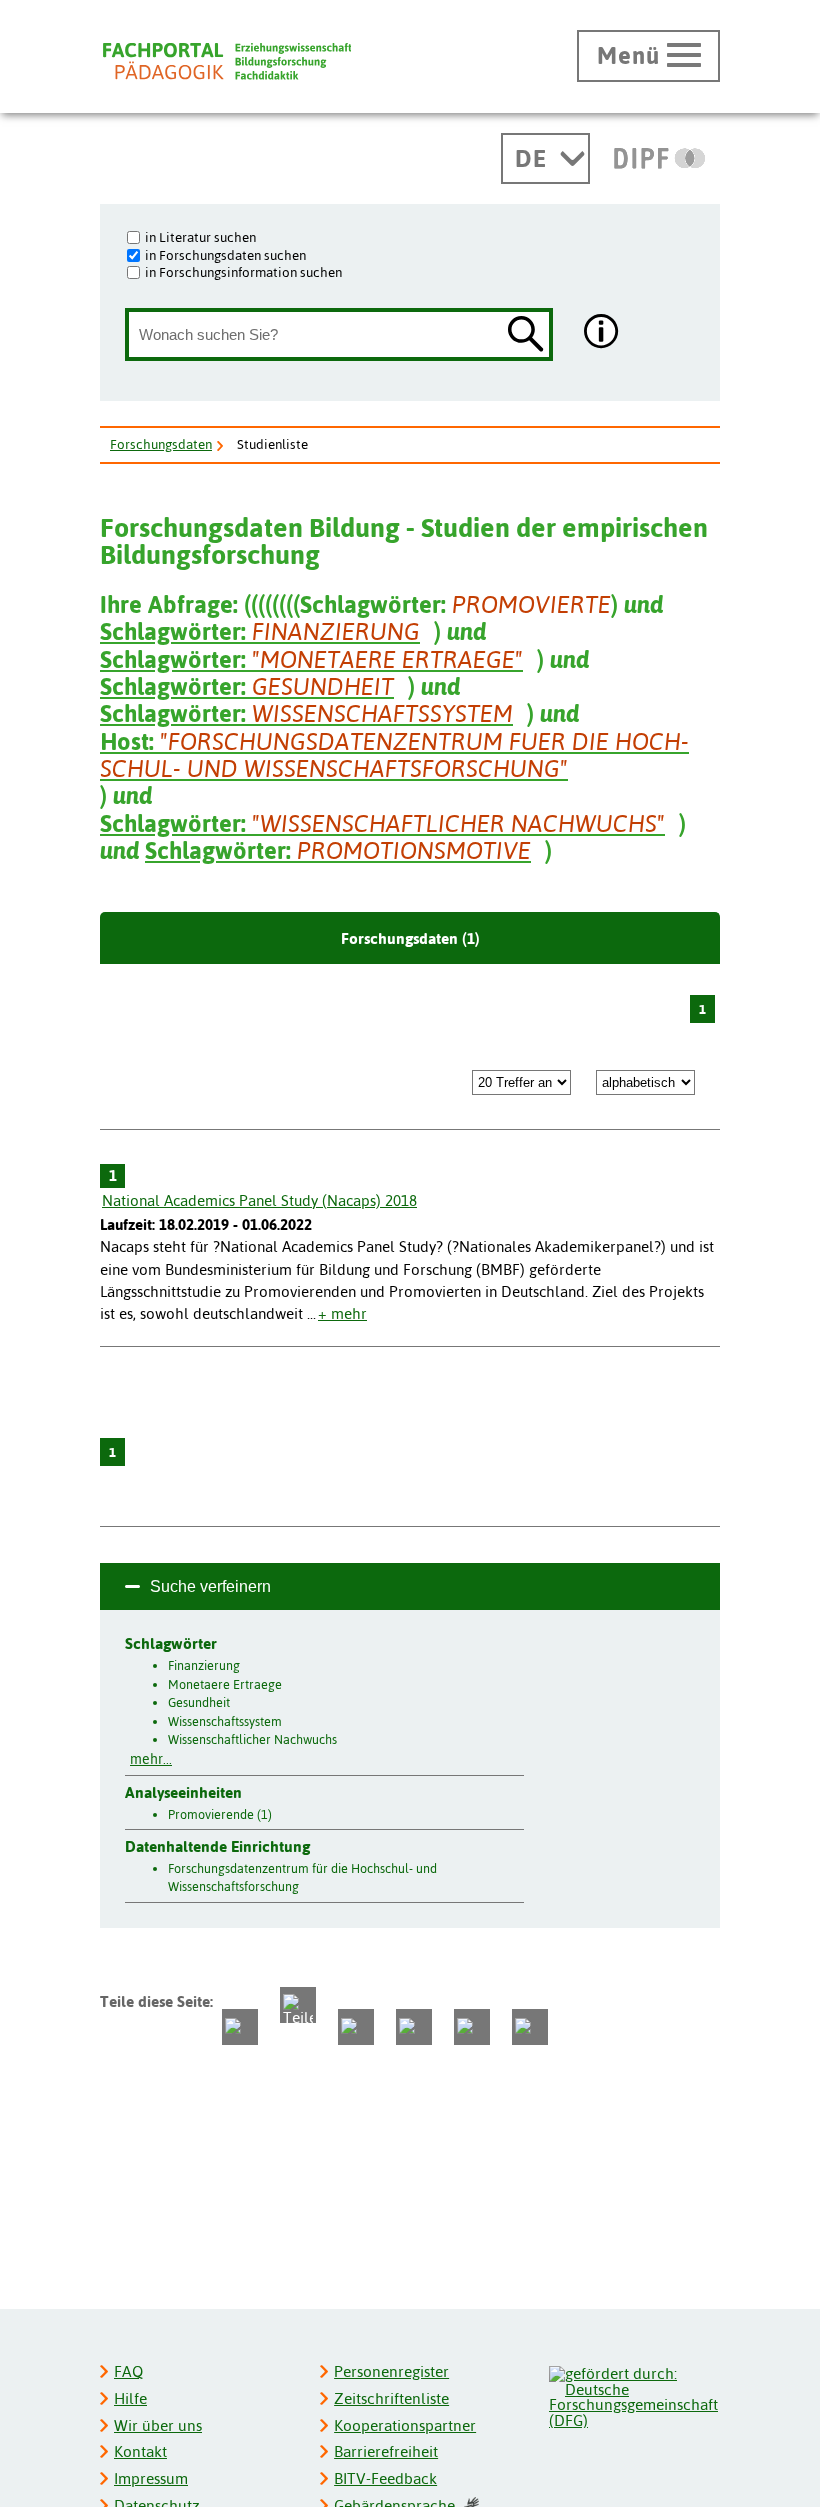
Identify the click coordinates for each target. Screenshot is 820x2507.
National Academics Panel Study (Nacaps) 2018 (259, 1200)
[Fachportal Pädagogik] (227, 61)
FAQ (128, 2371)
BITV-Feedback (385, 2478)
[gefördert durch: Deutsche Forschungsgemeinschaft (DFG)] (633, 2394)
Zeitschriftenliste (391, 2398)
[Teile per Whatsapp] (356, 2027)
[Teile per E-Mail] (472, 2027)
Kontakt (140, 2451)
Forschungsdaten (161, 444)
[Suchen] (526, 335)
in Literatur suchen (200, 237)
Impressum (151, 2478)
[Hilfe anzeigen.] (602, 333)
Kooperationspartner (405, 2425)
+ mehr (342, 1313)
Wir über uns (158, 2425)
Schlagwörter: (260, 631)
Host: (394, 755)
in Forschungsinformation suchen (243, 272)
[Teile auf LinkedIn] (414, 2027)
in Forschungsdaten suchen (225, 255)
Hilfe (130, 2398)
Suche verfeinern (210, 1586)
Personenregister (391, 2371)
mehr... (151, 1759)
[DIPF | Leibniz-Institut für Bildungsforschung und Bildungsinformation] (659, 158)
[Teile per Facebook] (240, 2027)
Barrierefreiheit (386, 2451)
